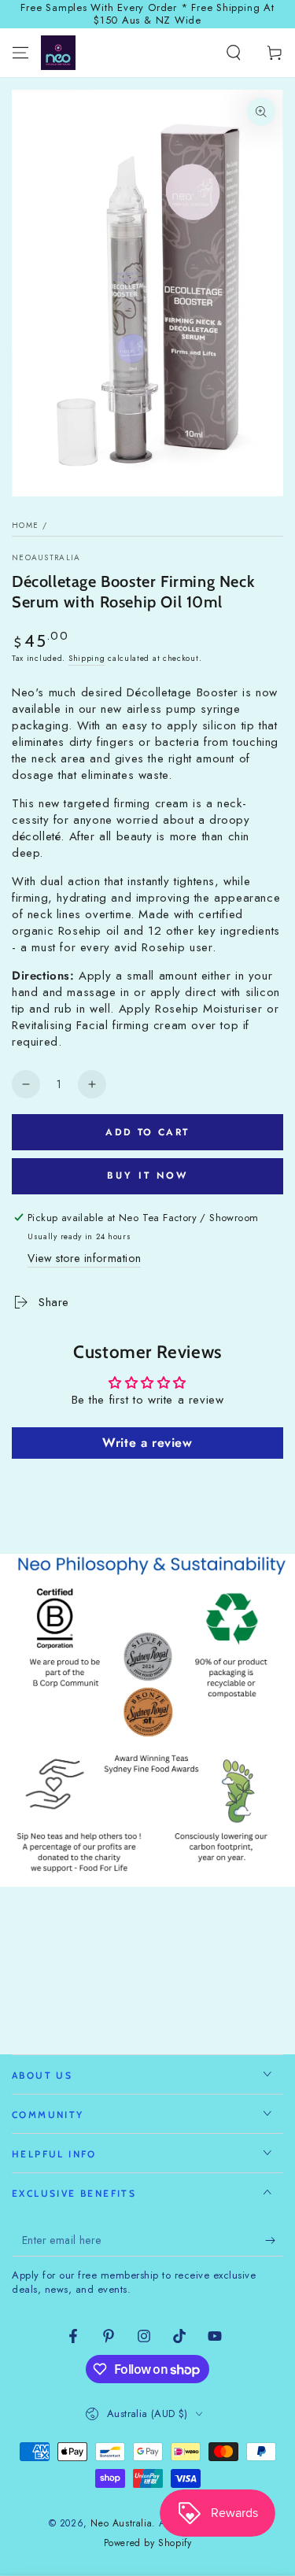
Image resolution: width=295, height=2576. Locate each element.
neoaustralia (46, 558)
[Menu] (20, 53)
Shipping (87, 658)
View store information (84, 1258)
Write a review (147, 1443)
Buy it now (147, 1175)
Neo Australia (121, 2523)
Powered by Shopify (148, 2543)
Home (25, 525)
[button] (234, 53)
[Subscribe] (274, 2241)
